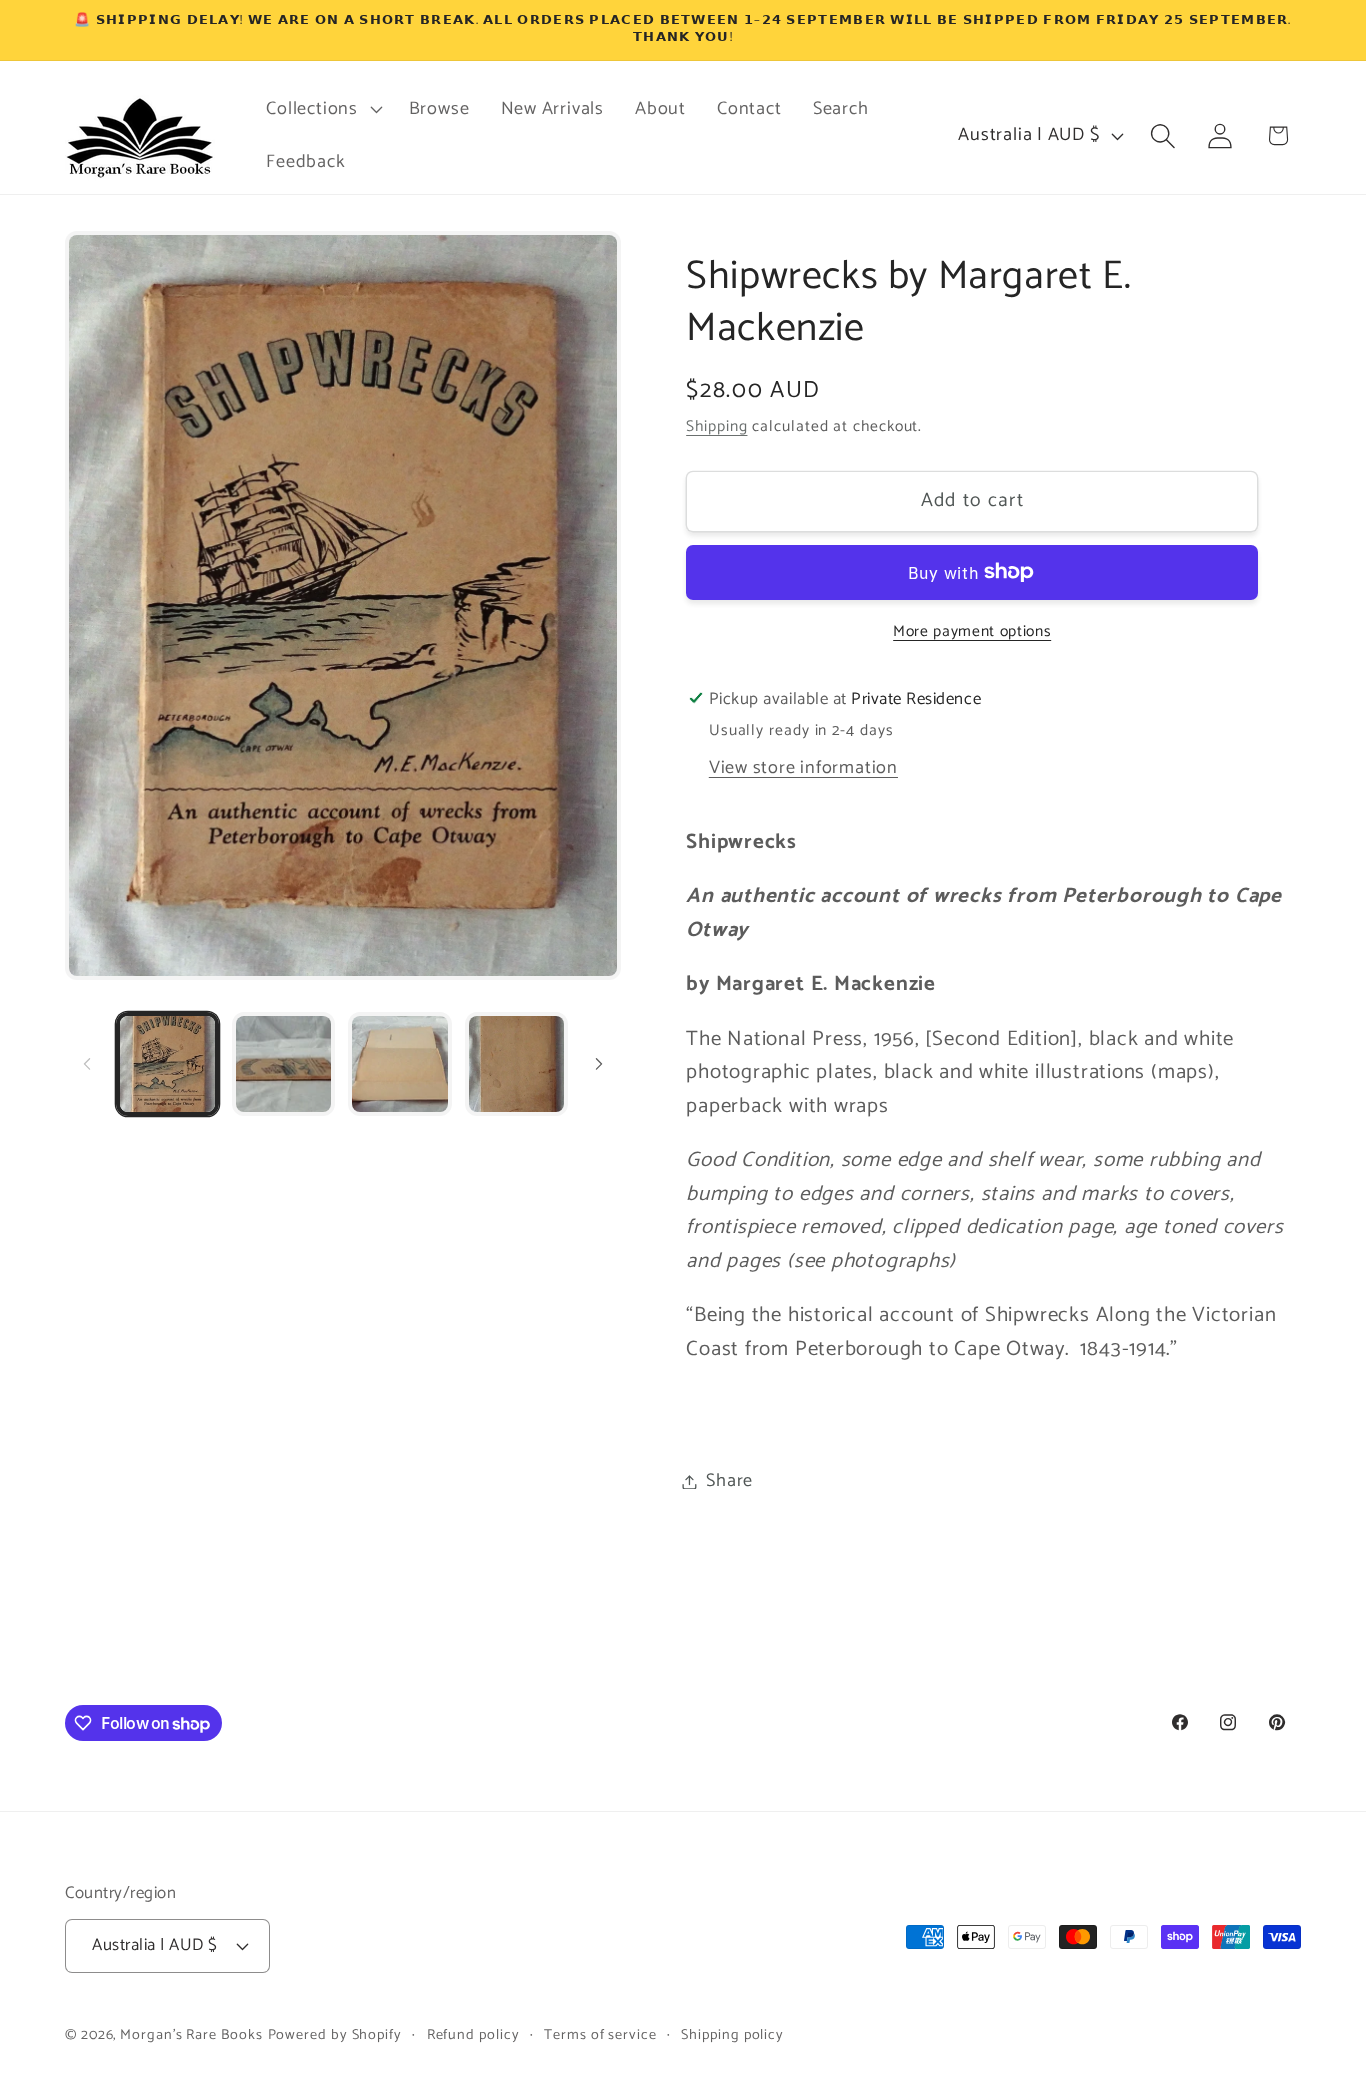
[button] (322, 109)
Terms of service (600, 2035)
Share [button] (729, 1481)
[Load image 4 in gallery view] (516, 1063)
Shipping (716, 426)
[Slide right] (599, 1064)
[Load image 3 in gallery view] (399, 1063)
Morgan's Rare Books (191, 2035)
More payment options (972, 631)
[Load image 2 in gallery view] (283, 1063)
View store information (803, 767)
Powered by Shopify (335, 2035)
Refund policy (473, 2035)
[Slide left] (87, 1064)
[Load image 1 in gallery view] (167, 1063)
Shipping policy (732, 2035)
